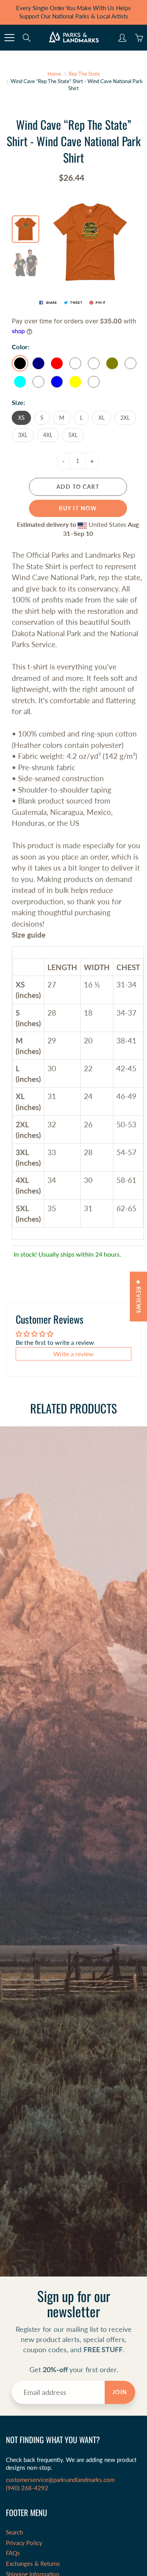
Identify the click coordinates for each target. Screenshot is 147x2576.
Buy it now (78, 508)
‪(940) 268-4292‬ (27, 2488)
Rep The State (84, 74)
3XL (23, 435)
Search (14, 2532)
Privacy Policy (24, 2543)
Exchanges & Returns (33, 2564)
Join (120, 2392)
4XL (48, 435)
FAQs (13, 2553)
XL (102, 418)
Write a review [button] (73, 1354)
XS (21, 418)
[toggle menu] (9, 38)
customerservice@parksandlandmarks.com (60, 2480)
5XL (73, 435)
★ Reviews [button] (139, 1296)
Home (54, 74)
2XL (125, 418)
